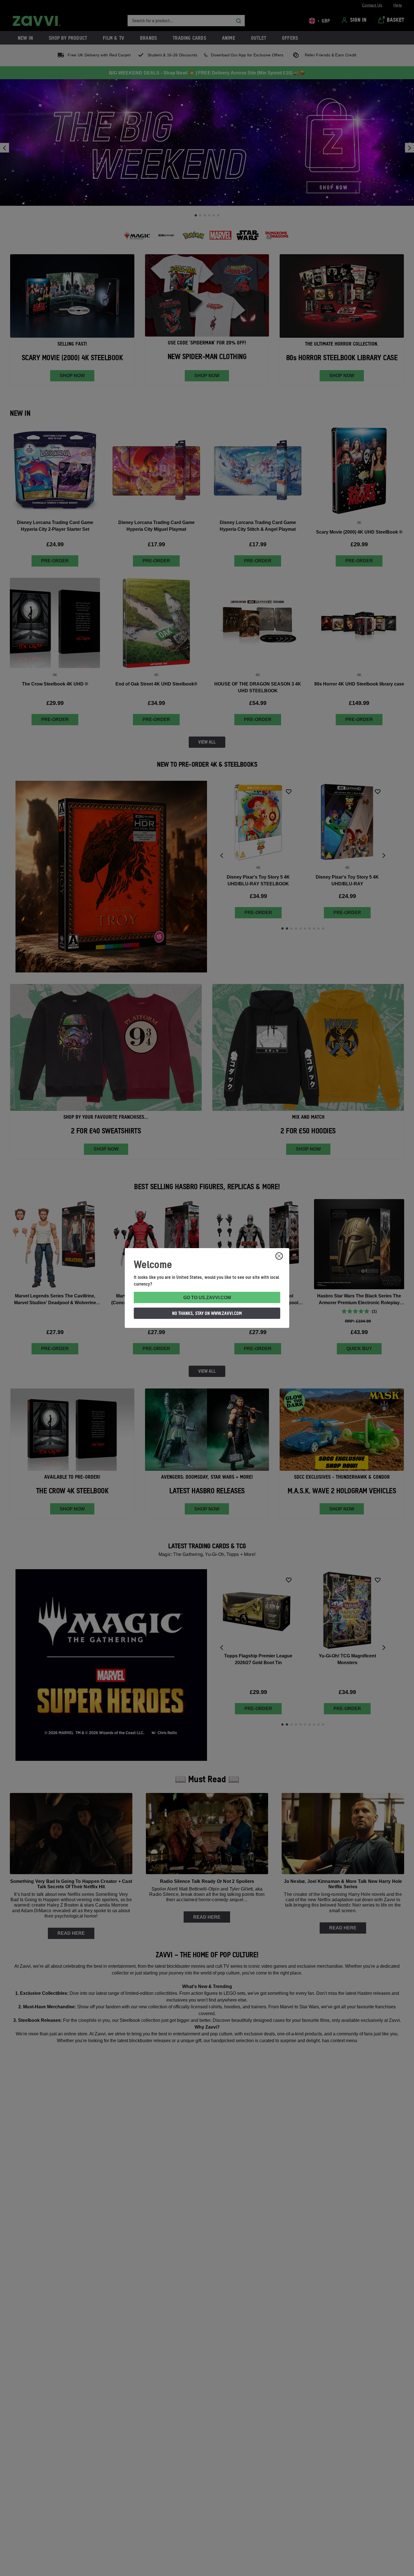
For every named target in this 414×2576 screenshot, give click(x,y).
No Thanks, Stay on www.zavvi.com (207, 1313)
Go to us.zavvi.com (207, 1298)
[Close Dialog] (279, 1256)
